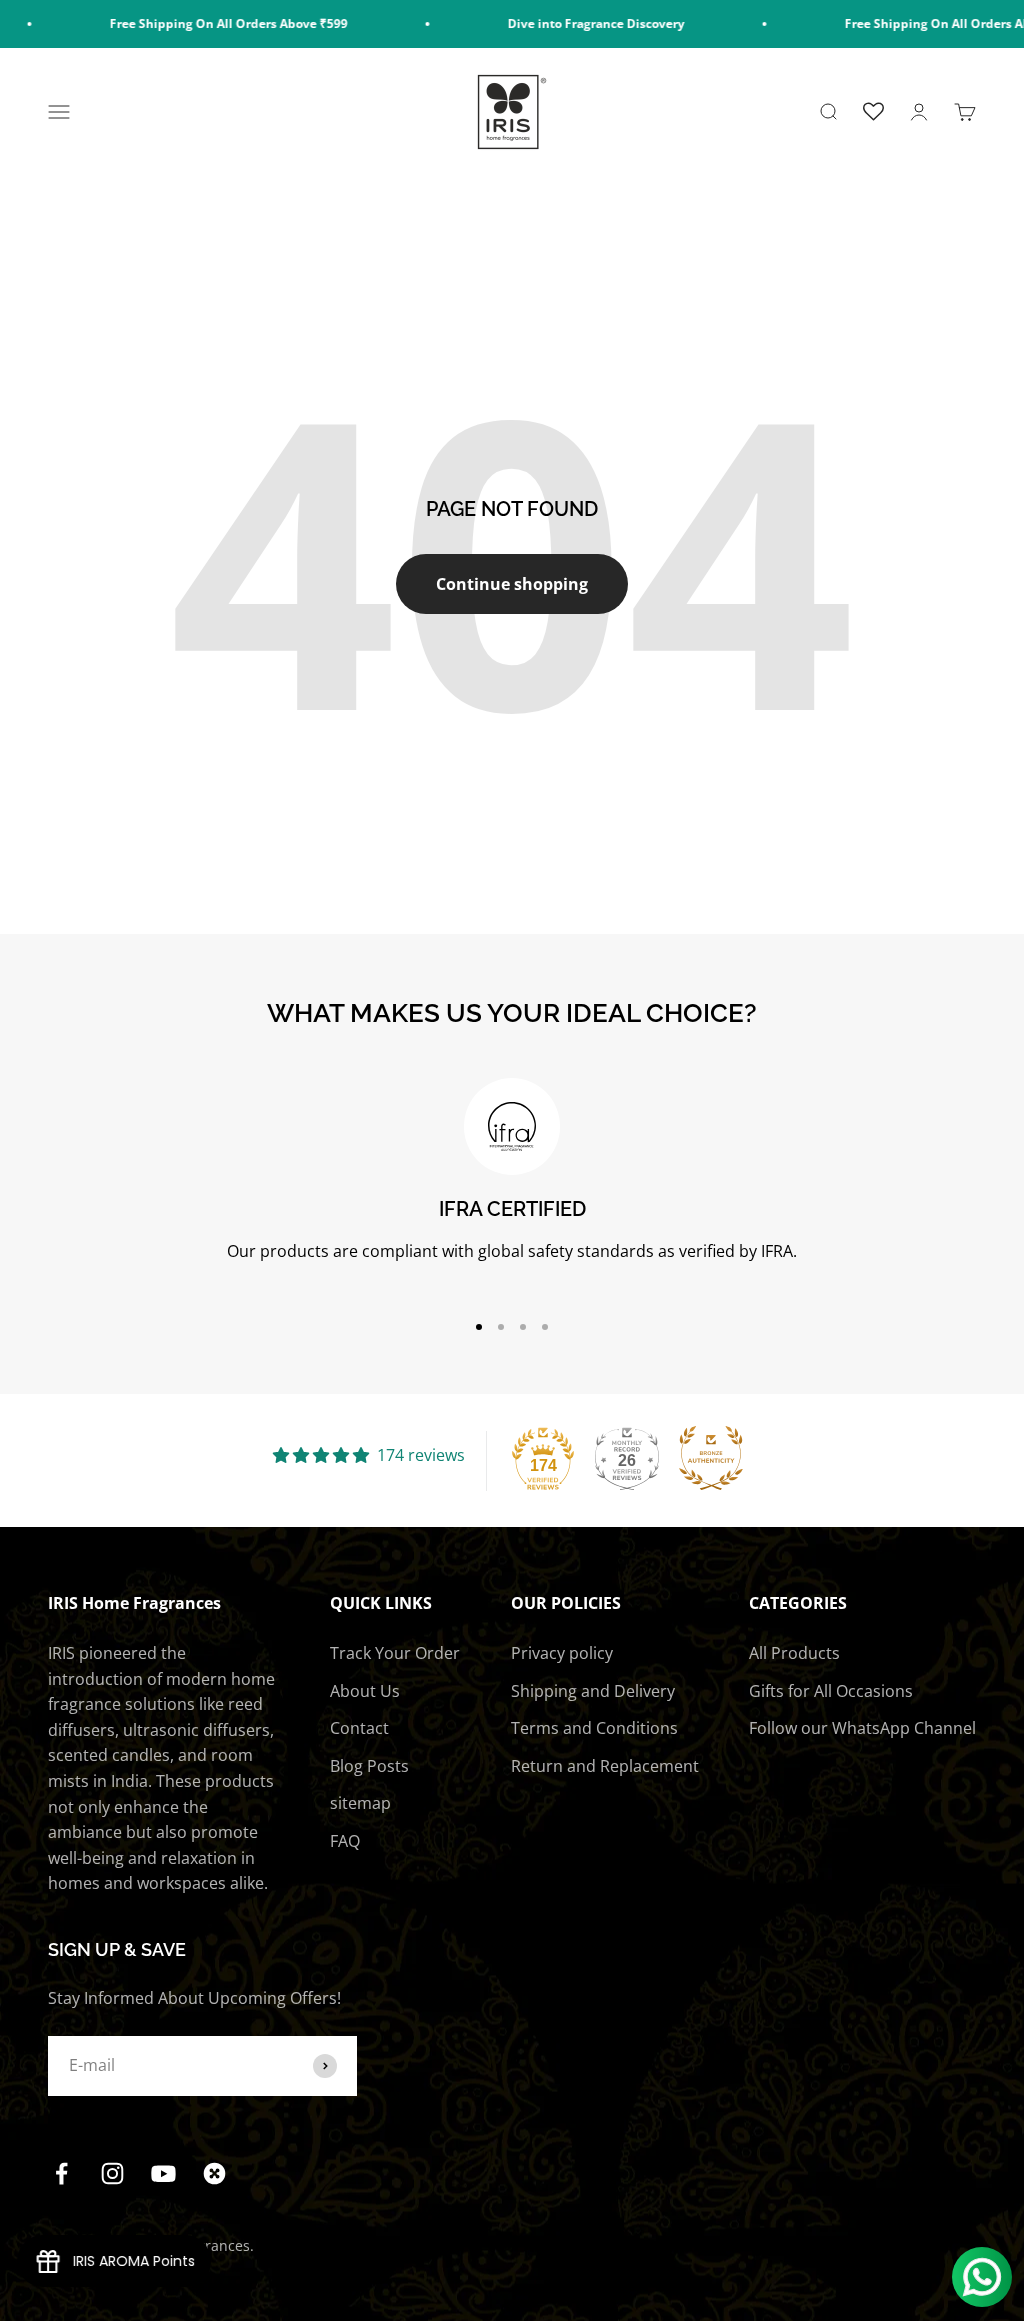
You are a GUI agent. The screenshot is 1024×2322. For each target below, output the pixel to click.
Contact (359, 1728)
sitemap (360, 1803)
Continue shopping (512, 584)
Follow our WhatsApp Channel (862, 1728)
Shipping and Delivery (593, 1691)
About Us (365, 1691)
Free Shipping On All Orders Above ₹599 (198, 23)
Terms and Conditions (594, 1728)
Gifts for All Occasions (831, 1691)
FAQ (345, 1841)
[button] (543, 1458)
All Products (794, 1653)
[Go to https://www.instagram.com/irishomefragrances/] (112, 2173)
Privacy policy (562, 1653)
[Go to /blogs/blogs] (214, 2173)
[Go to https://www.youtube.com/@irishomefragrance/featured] (163, 2173)
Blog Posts (369, 1766)
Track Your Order (395, 1653)
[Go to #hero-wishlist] (873, 113)
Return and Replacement (605, 1766)
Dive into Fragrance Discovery (565, 23)
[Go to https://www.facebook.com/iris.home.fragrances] (61, 2173)
